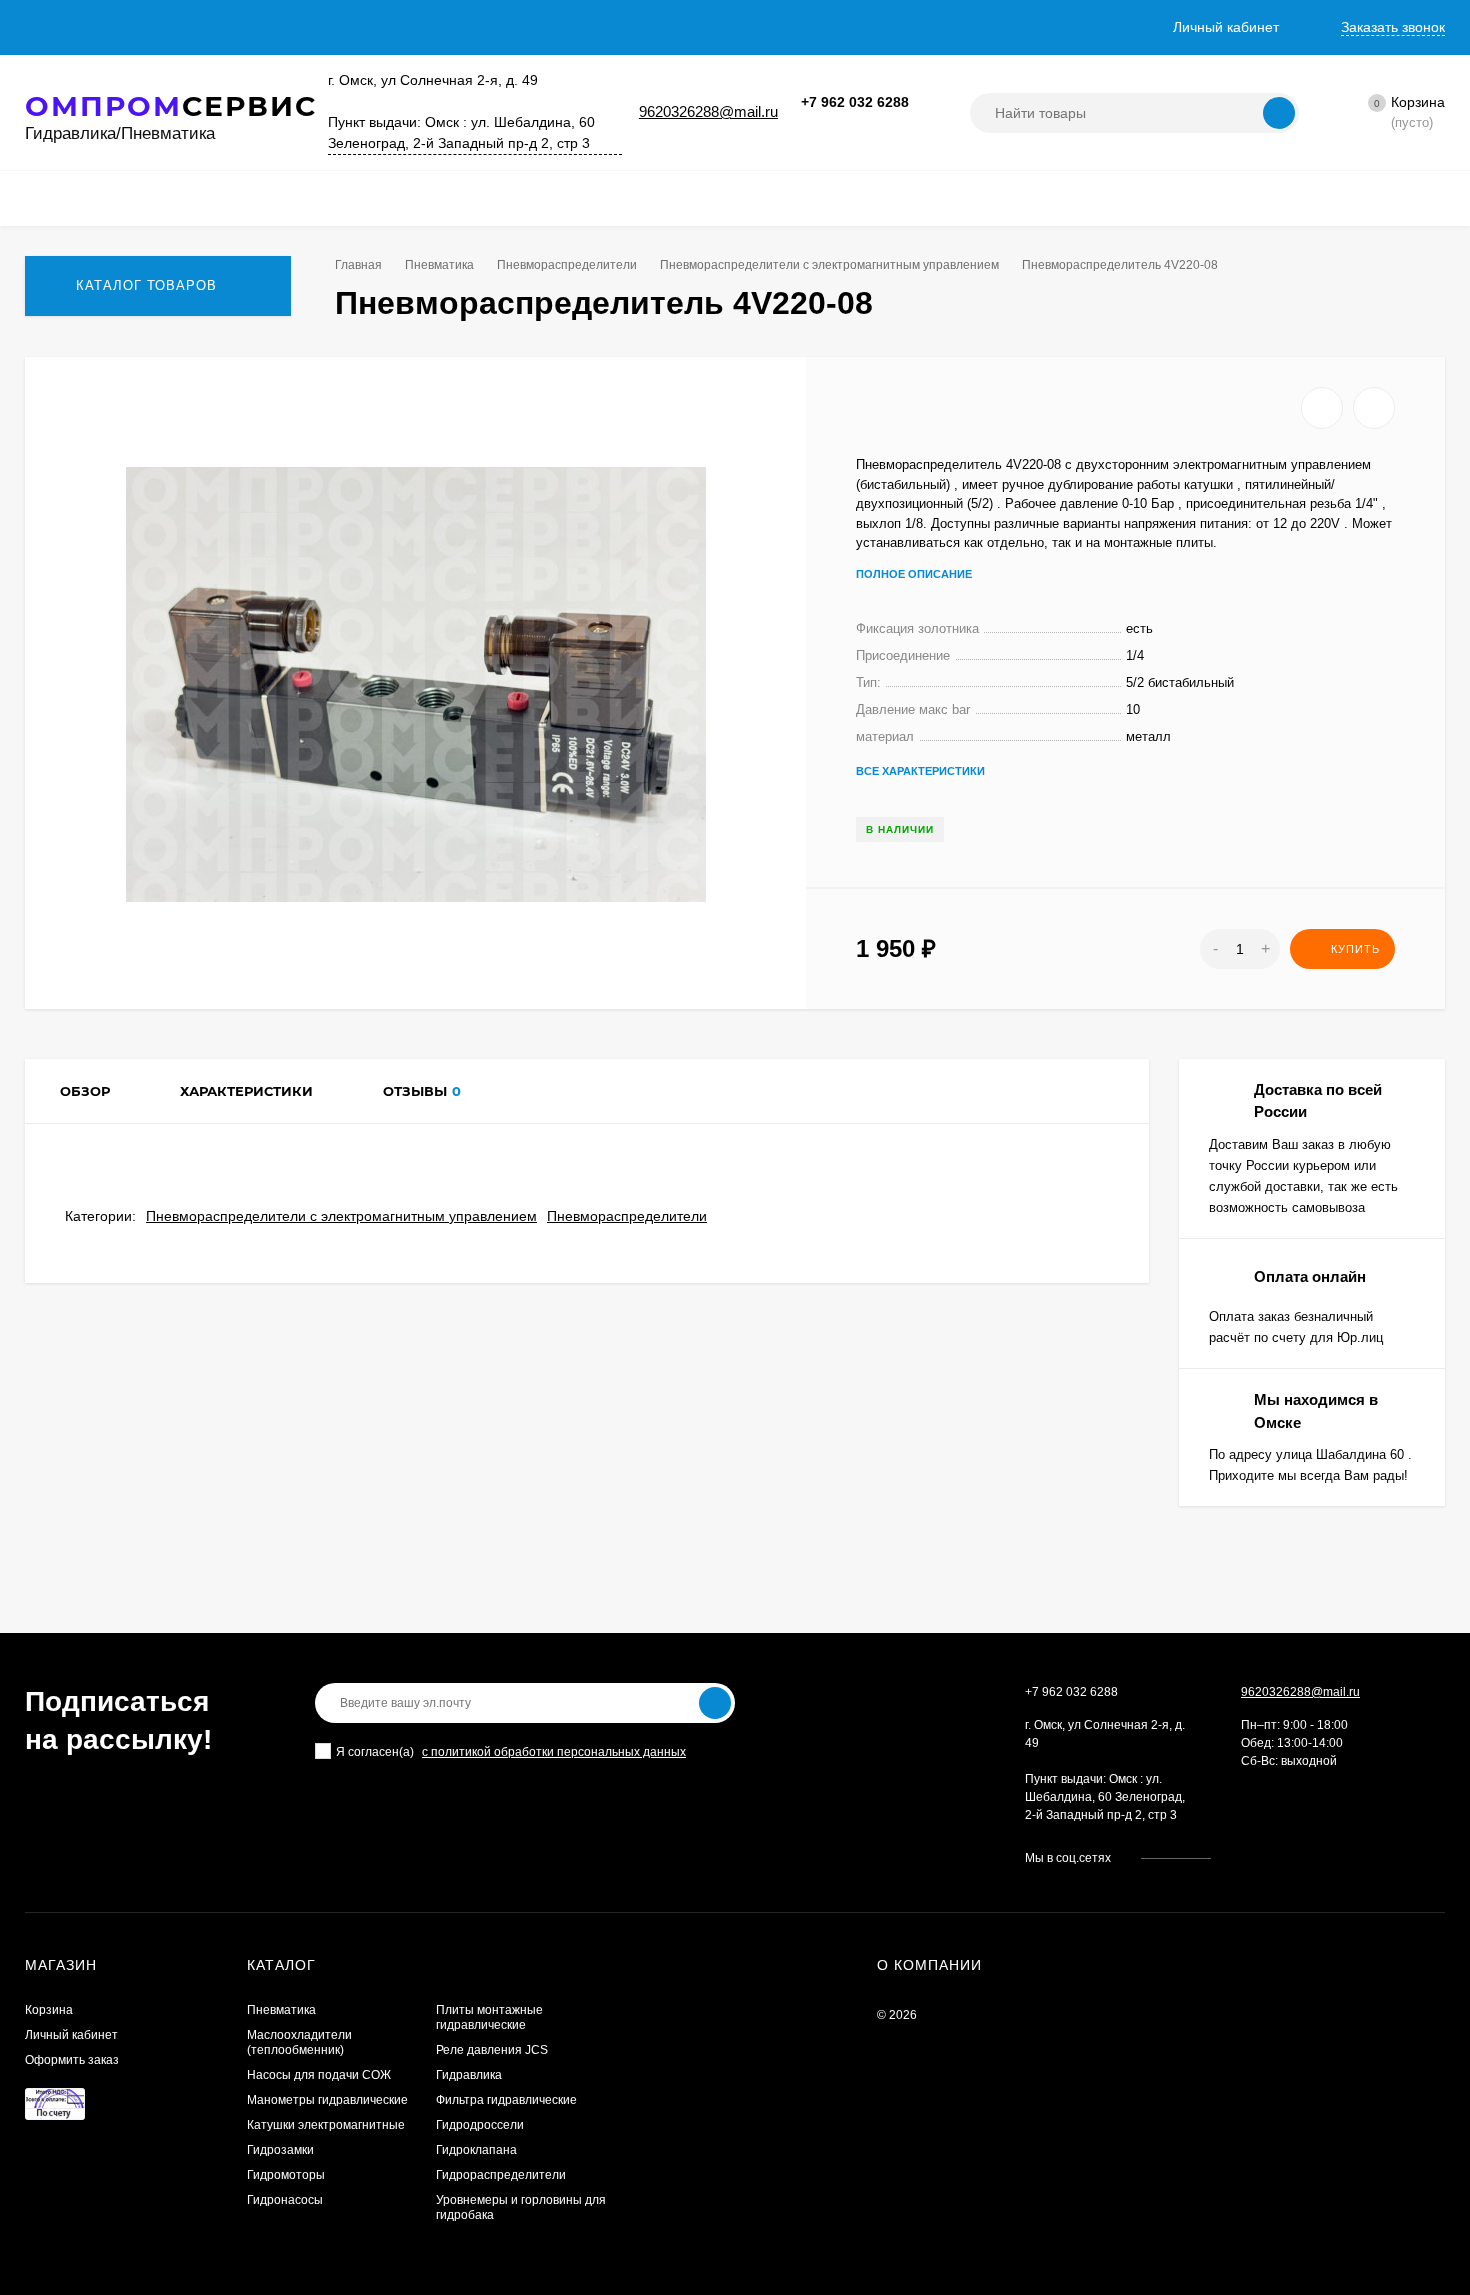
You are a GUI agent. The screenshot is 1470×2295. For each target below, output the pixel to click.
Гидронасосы (285, 2200)
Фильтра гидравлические (506, 2100)
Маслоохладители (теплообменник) (299, 2042)
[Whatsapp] (850, 123)
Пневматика (439, 265)
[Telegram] (874, 123)
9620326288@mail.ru (708, 111)
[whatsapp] (1265, 1858)
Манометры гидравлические (327, 2100)
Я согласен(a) (375, 1752)
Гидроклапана (476, 2150)
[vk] (1243, 1858)
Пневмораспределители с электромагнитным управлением (829, 265)
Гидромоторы (286, 2175)
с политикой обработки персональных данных (554, 1752)
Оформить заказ (72, 2060)
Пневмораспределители (567, 265)
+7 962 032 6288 (855, 102)
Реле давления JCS (492, 2050)
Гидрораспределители (501, 2175)
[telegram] (1286, 1858)
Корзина (49, 2010)
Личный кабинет (71, 2035)
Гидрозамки (280, 2150)
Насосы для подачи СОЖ (319, 2075)
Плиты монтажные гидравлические (489, 2017)
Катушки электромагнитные (326, 2125)
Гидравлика (469, 2075)
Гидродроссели (480, 2125)
